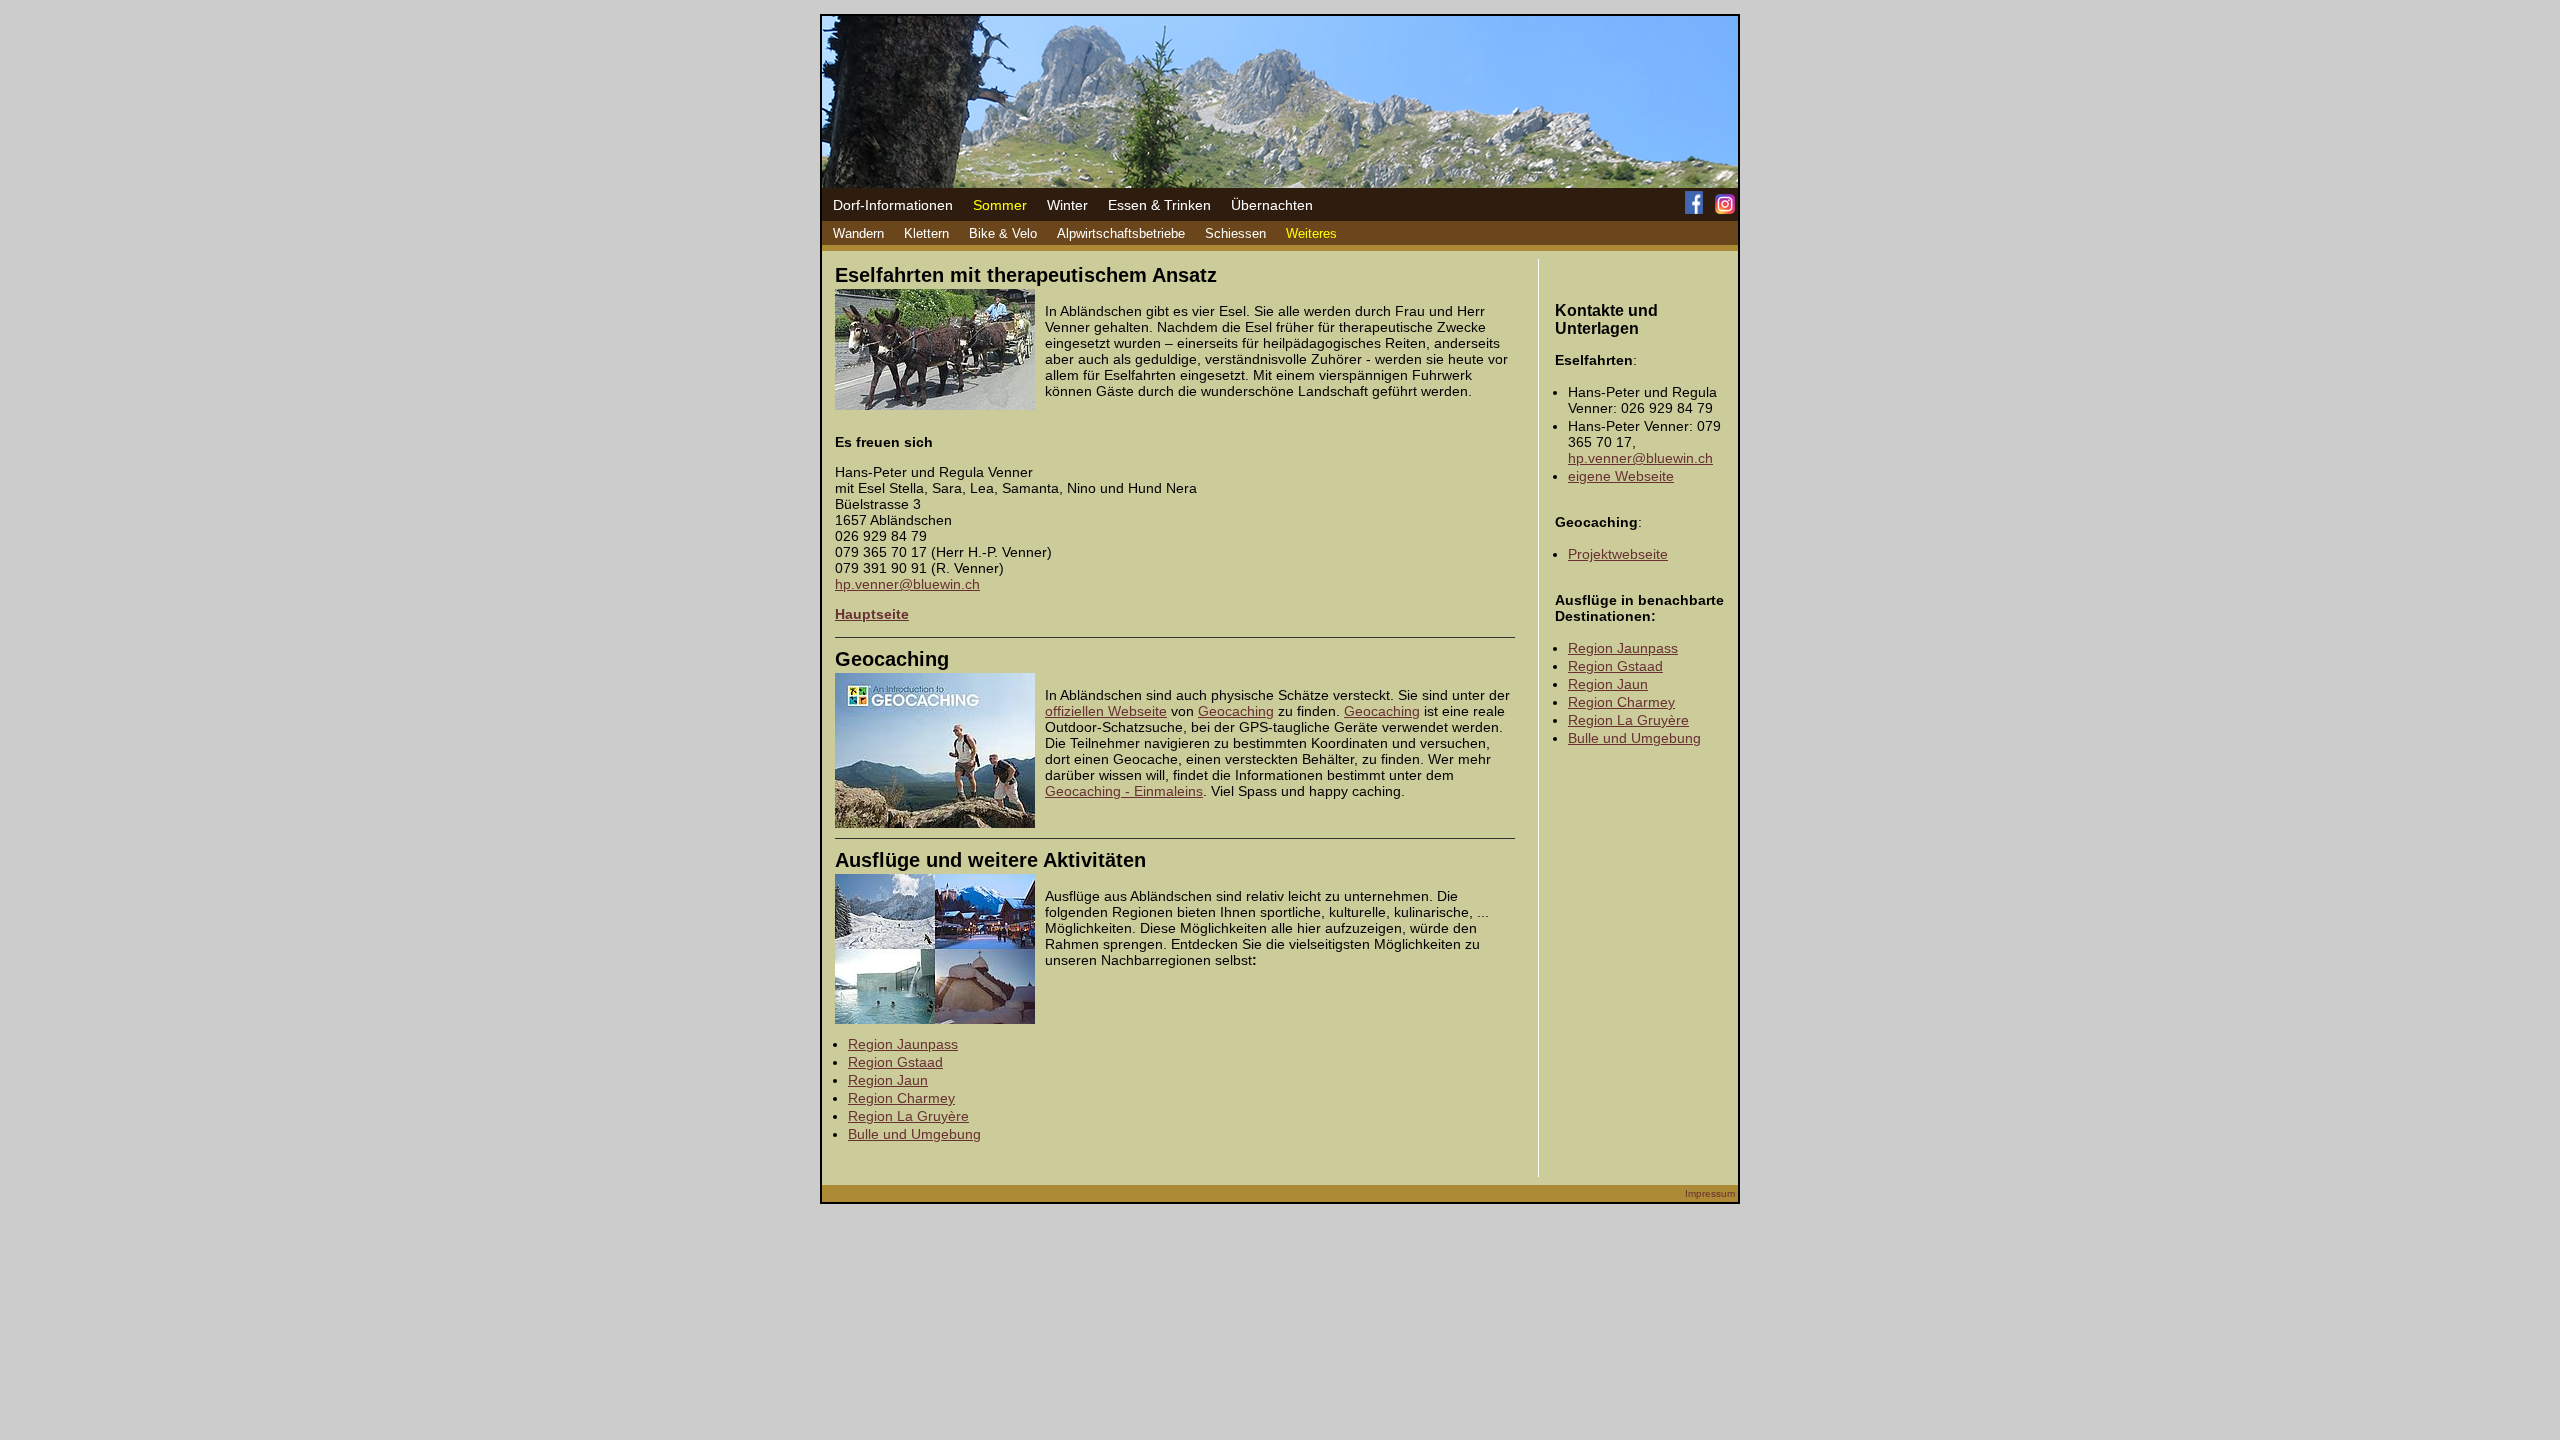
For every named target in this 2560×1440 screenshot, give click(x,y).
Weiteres (1311, 233)
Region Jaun (888, 1080)
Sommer (1000, 205)
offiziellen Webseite (1106, 711)
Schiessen (1235, 233)
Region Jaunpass (903, 1044)
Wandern (858, 233)
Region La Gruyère (908, 1116)
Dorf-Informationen (893, 205)
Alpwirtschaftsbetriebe (1121, 233)
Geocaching (1236, 711)
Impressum (1710, 1193)
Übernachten (1272, 205)
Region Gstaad (895, 1062)
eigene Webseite (1621, 476)
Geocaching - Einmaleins (1124, 791)
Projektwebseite (1618, 554)
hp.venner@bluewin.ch (907, 584)
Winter (1067, 205)
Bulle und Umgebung (914, 1134)
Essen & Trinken (1159, 205)
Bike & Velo (1003, 233)
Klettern (926, 233)
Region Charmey (901, 1098)
